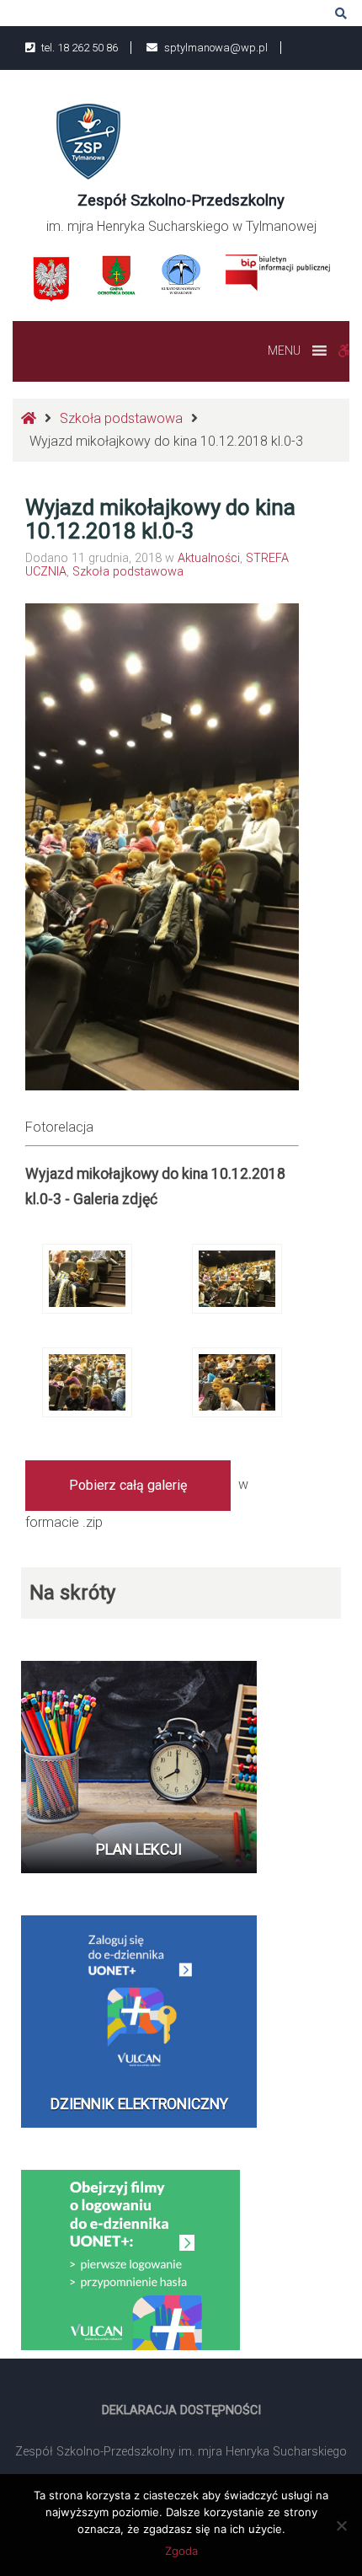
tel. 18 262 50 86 (78, 48)
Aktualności (209, 558)
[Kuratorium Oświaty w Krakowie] (181, 273)
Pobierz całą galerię (128, 1485)
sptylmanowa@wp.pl (215, 48)
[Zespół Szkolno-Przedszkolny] (88, 140)
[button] (284, 351)
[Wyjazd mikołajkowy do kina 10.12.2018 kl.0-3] (87, 1278)
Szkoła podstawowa (121, 418)
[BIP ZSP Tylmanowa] (277, 272)
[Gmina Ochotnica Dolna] (117, 275)
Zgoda (181, 2551)
